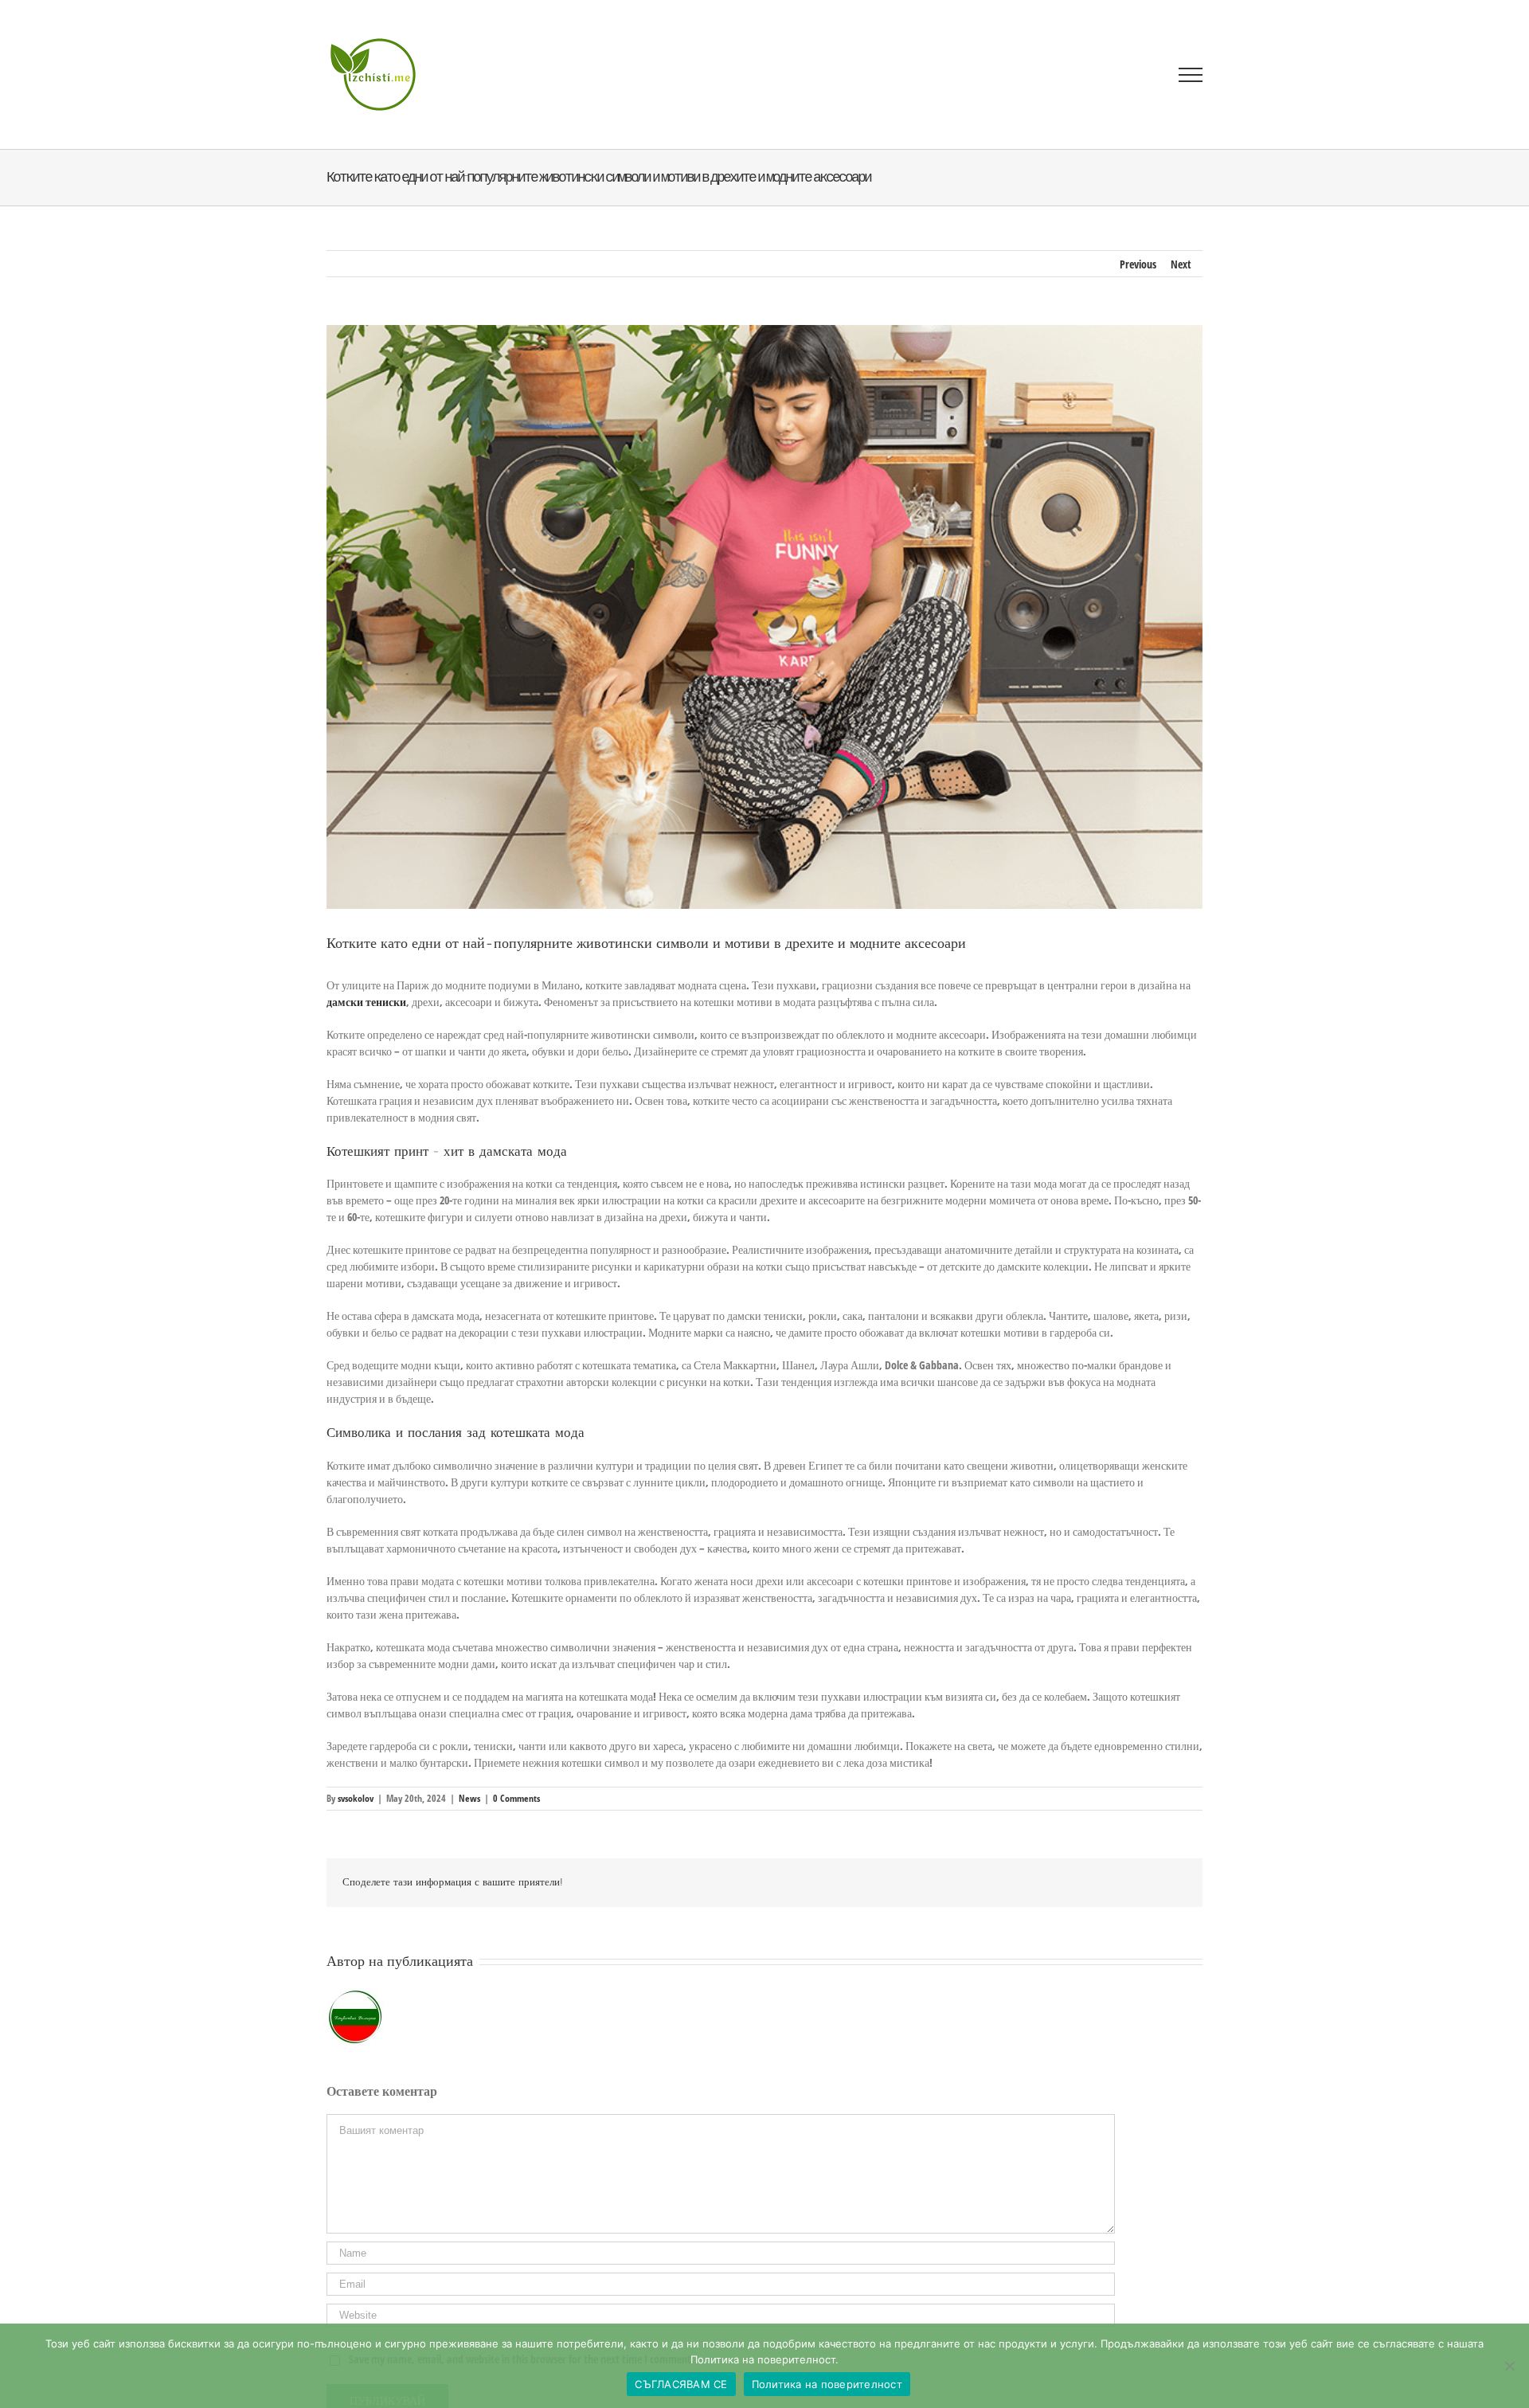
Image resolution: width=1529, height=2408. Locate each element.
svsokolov (356, 1798)
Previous (1138, 264)
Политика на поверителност (827, 2384)
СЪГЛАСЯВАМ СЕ (681, 2384)
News (469, 1798)
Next (1181, 264)
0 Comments (516, 1798)
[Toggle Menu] (1191, 75)
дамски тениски (366, 1002)
